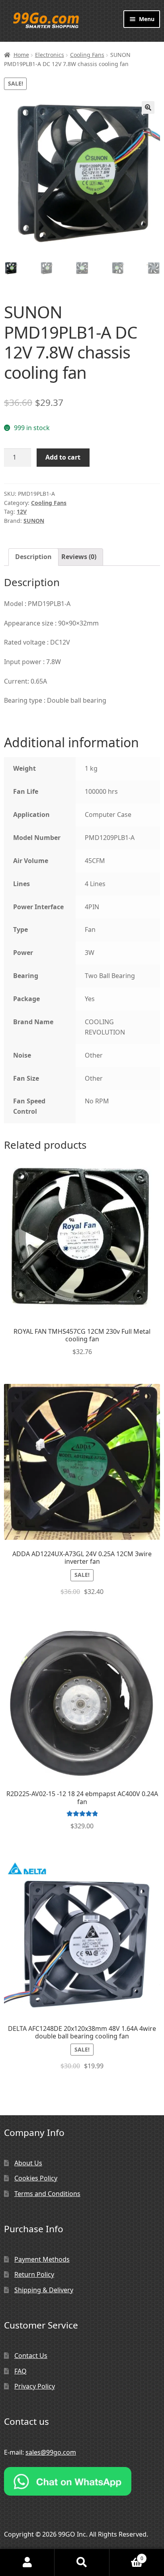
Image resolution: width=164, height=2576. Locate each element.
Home (21, 55)
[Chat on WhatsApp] (82, 2481)
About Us (28, 2163)
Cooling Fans (87, 55)
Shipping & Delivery (44, 2290)
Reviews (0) (79, 557)
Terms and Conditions (47, 2194)
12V (22, 511)
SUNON (34, 521)
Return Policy (34, 2274)
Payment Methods (42, 2259)
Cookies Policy (36, 2178)
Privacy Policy (35, 2386)
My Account (27, 2562)
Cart (126, 2556)
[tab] (33, 557)
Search (82, 2562)
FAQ (20, 2371)
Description (33, 557)
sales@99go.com (51, 2452)
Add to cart (63, 457)
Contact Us (31, 2356)
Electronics (50, 55)
